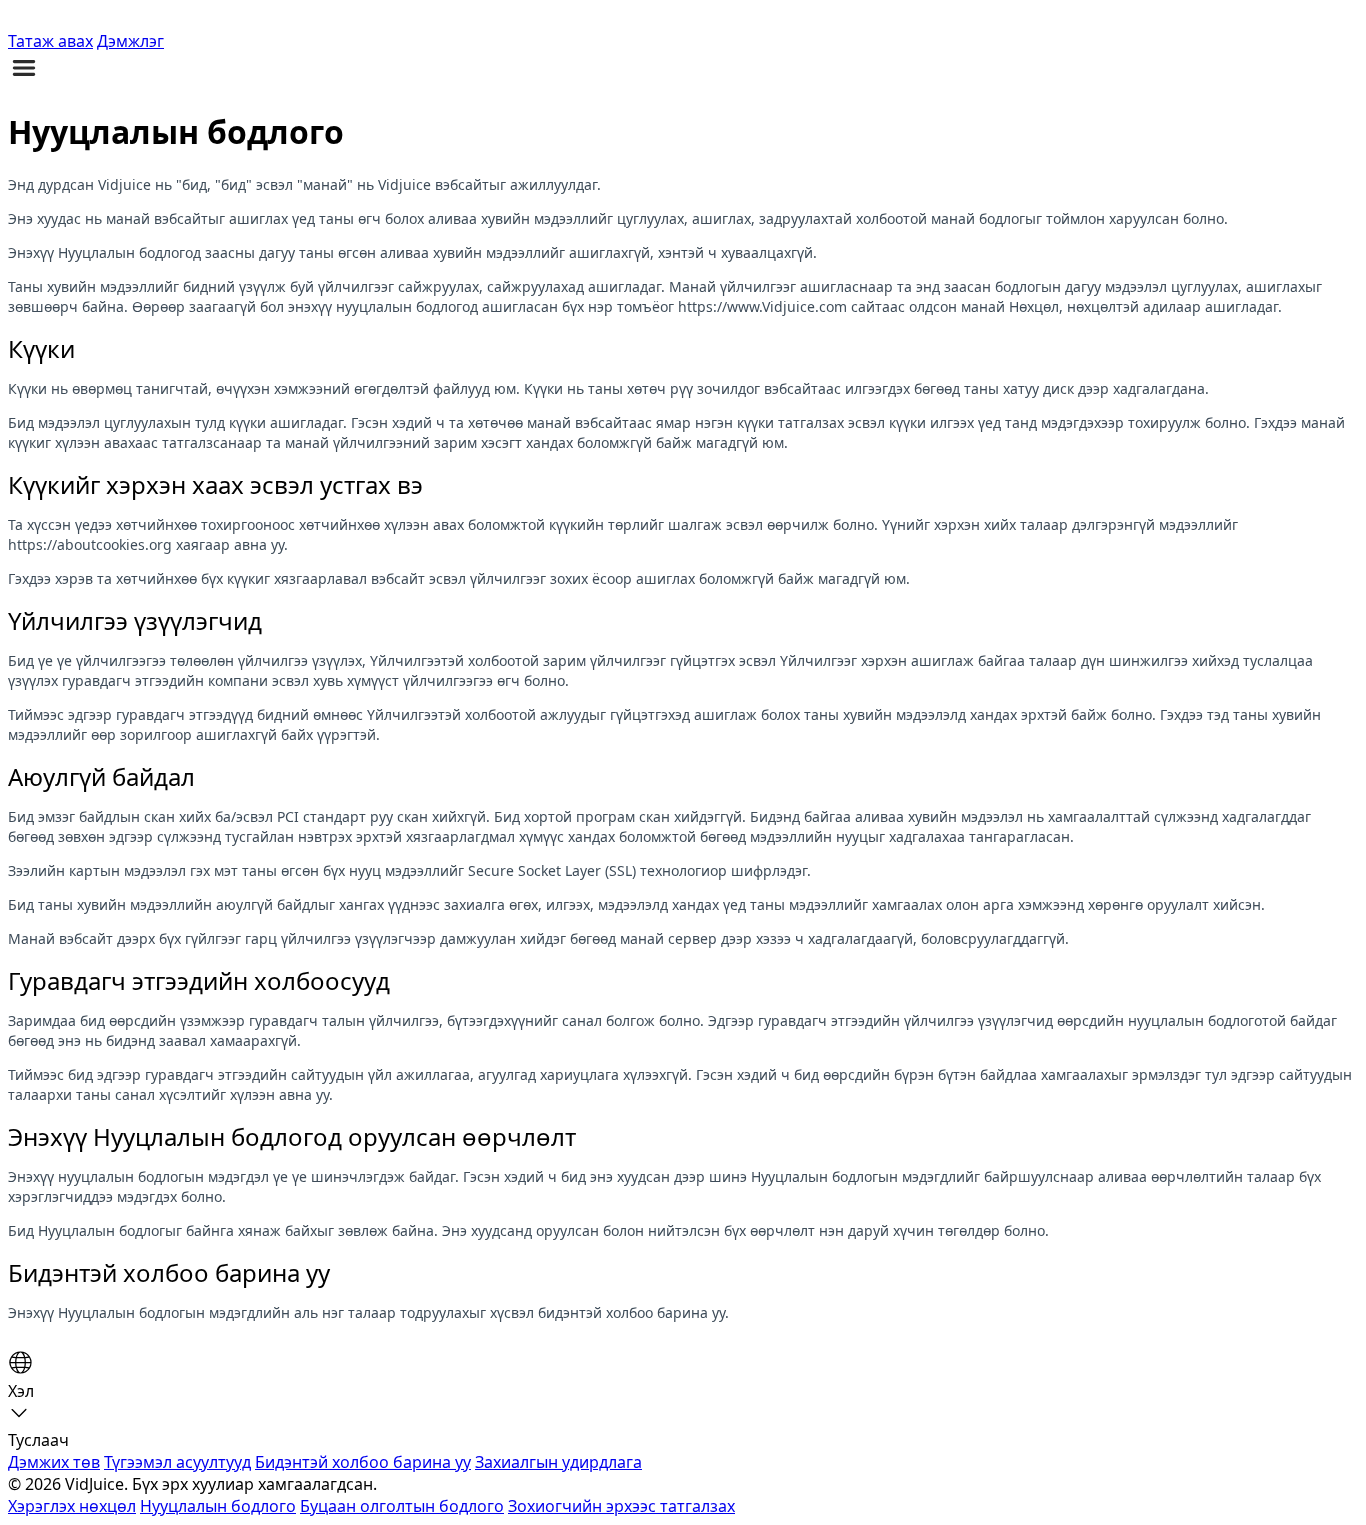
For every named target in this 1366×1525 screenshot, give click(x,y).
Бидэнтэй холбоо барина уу (363, 1462)
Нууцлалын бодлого (218, 1506)
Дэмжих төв (54, 1462)
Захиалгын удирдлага (558, 1462)
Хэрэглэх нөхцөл (72, 1506)
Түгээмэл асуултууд (177, 1462)
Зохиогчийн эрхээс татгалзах (621, 1506)
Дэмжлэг (130, 41)
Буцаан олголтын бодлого (402, 1506)
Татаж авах (50, 41)
